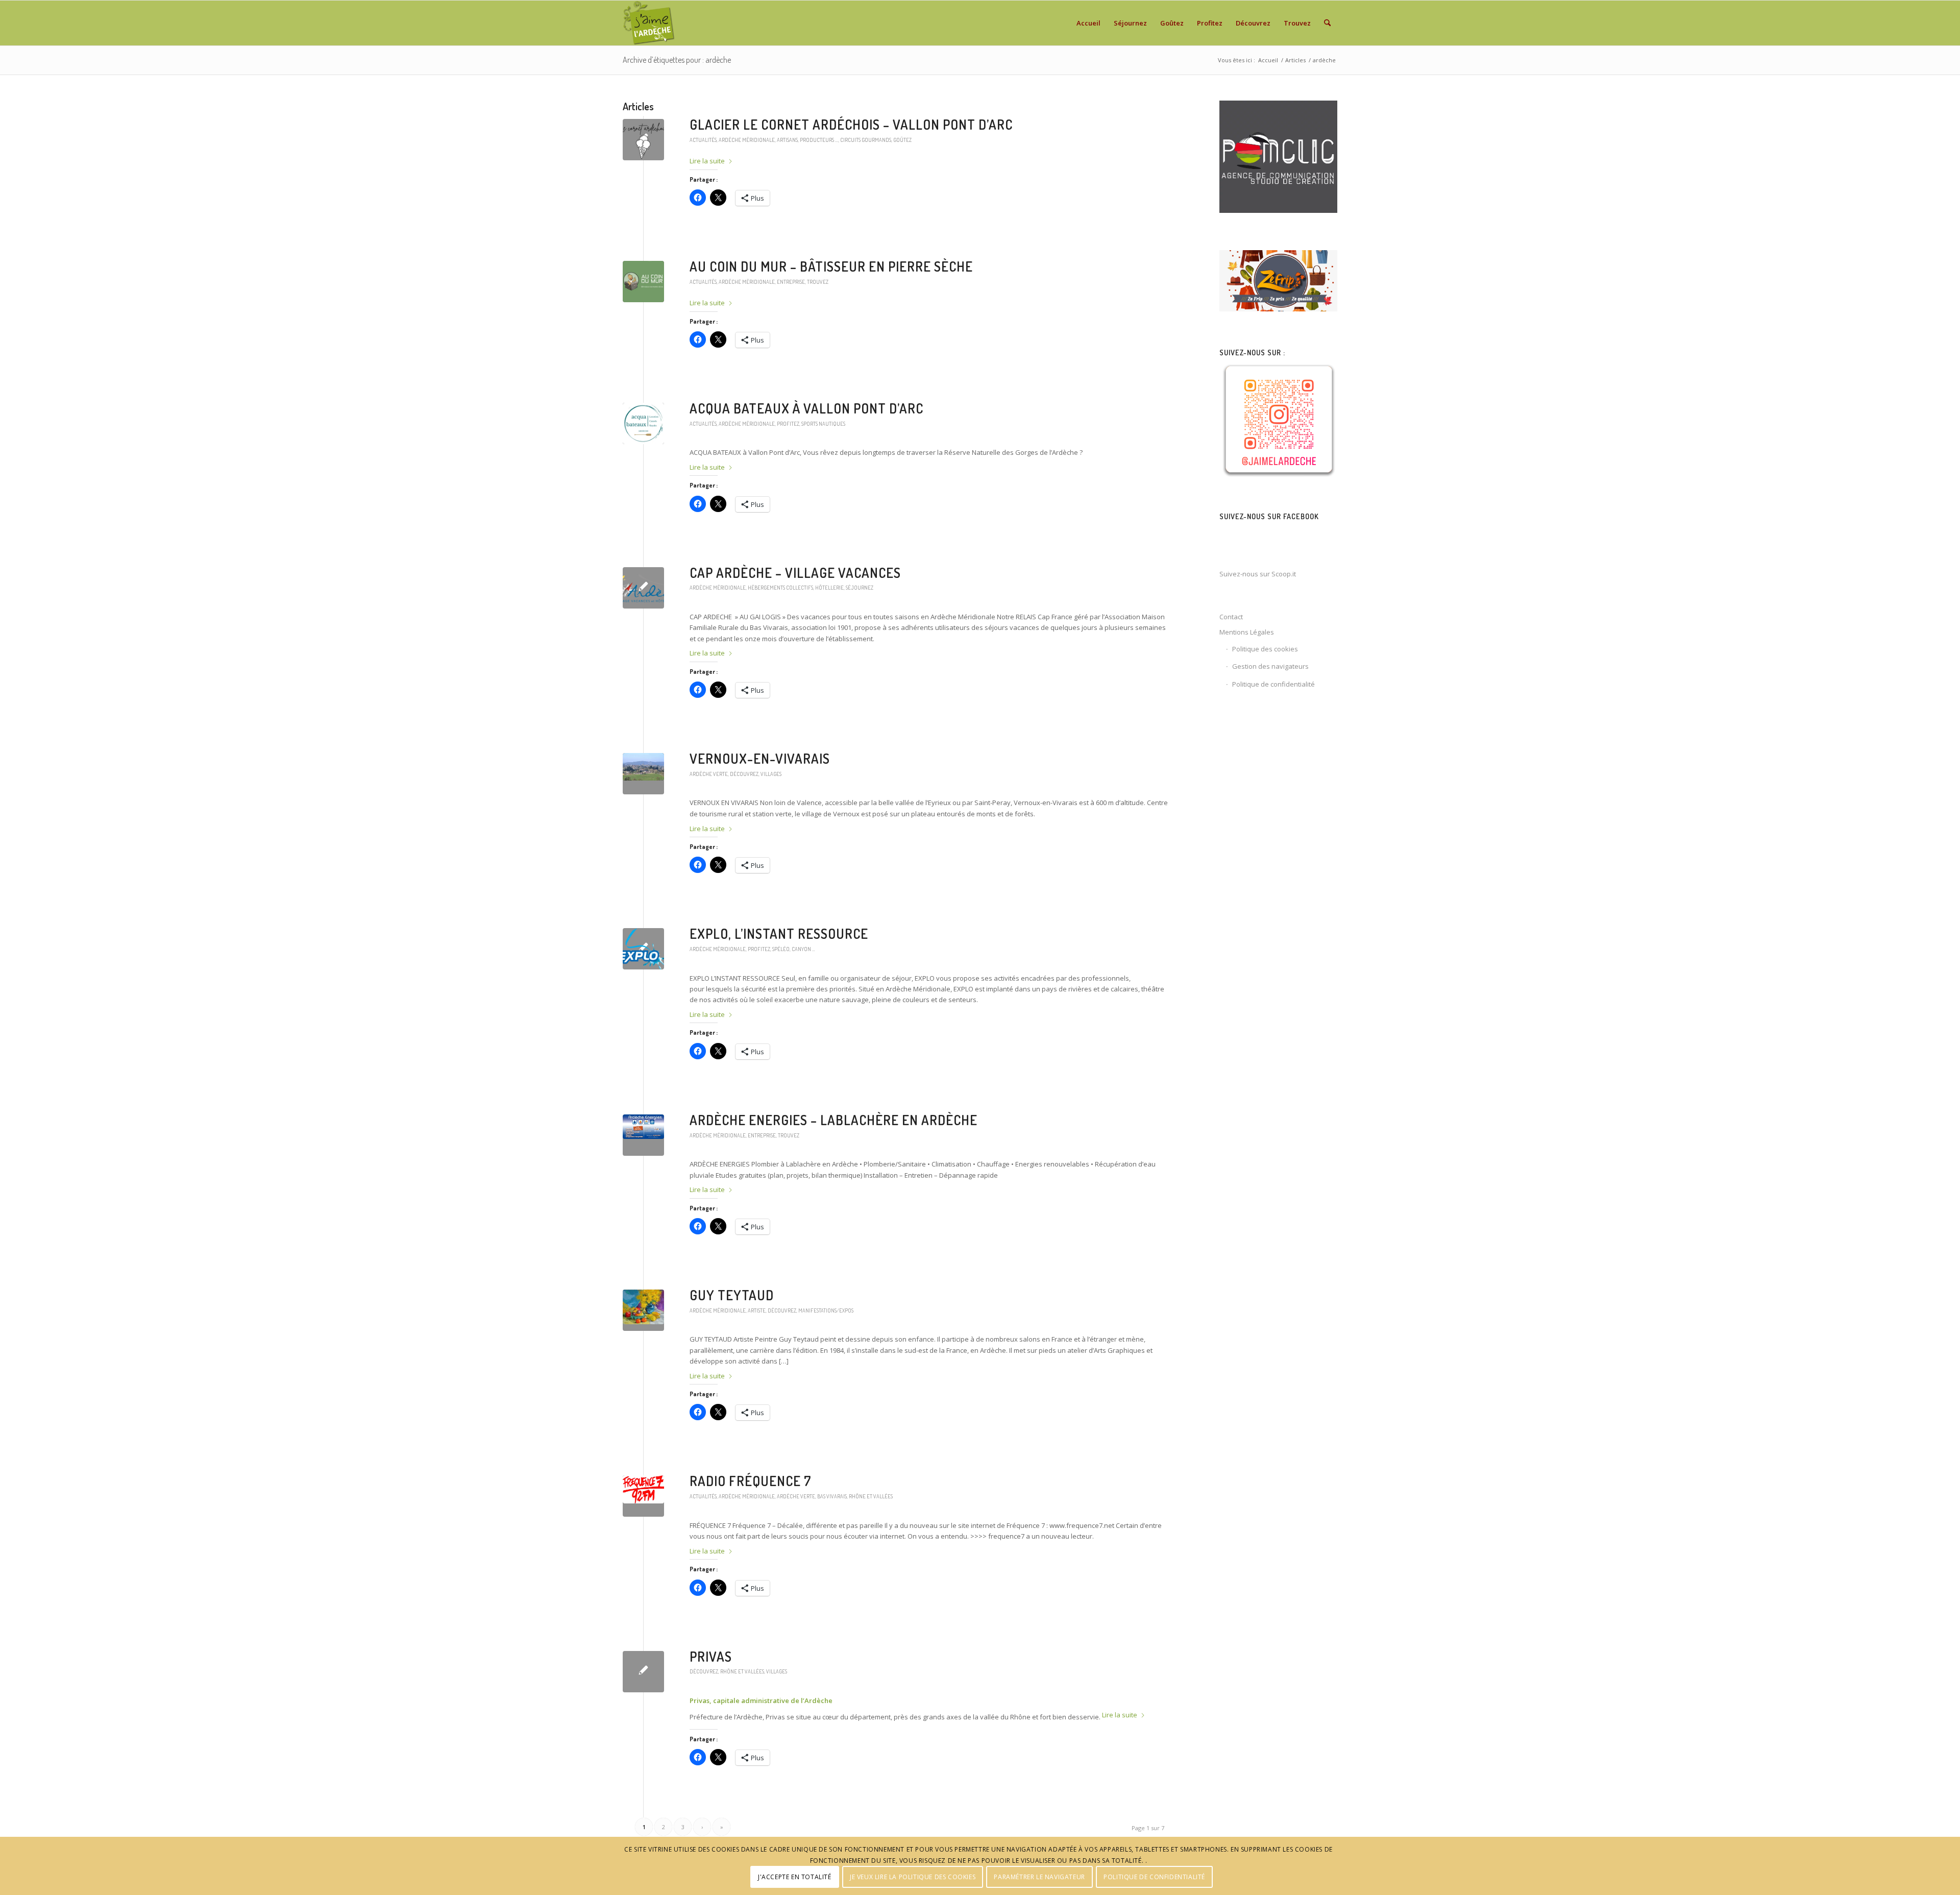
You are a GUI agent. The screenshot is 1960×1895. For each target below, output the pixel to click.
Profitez (788, 423)
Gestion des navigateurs (1270, 666)
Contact (1231, 617)
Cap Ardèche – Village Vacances (795, 573)
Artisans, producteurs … (807, 140)
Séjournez (860, 587)
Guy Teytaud (732, 1295)
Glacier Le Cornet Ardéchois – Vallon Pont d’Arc (851, 124)
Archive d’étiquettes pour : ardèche (677, 60)
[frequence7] (643, 1496)
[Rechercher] (1327, 23)
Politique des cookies (1265, 649)
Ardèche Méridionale (747, 140)
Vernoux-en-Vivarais (760, 758)
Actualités (703, 140)
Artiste (757, 1310)
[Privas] (643, 1672)
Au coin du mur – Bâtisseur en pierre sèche (831, 266)
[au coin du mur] (643, 282)
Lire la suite (707, 161)
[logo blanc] (643, 423)
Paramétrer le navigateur (1039, 1877)
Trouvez (818, 282)
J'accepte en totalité (795, 1877)
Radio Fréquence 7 (750, 1481)
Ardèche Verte (709, 774)
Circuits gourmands (866, 140)
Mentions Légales (1247, 632)
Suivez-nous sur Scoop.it (1258, 574)
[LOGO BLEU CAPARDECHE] (643, 588)
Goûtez (902, 140)
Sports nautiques (823, 423)
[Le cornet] (643, 140)
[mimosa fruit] (643, 1310)
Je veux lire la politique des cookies (913, 1877)
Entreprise (791, 282)
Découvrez (744, 774)
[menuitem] (1088, 23)
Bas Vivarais (832, 1496)
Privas (711, 1656)
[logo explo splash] (643, 949)
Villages (771, 774)
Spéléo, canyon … (794, 949)
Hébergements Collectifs (780, 587)
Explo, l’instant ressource (779, 933)
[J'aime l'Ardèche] (649, 23)
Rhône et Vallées (871, 1496)
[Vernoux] (643, 774)
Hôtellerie (829, 587)
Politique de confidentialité (1273, 684)
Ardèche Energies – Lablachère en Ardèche (834, 1120)
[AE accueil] (643, 1135)
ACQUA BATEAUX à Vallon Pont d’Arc (806, 408)
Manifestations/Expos (826, 1310)
